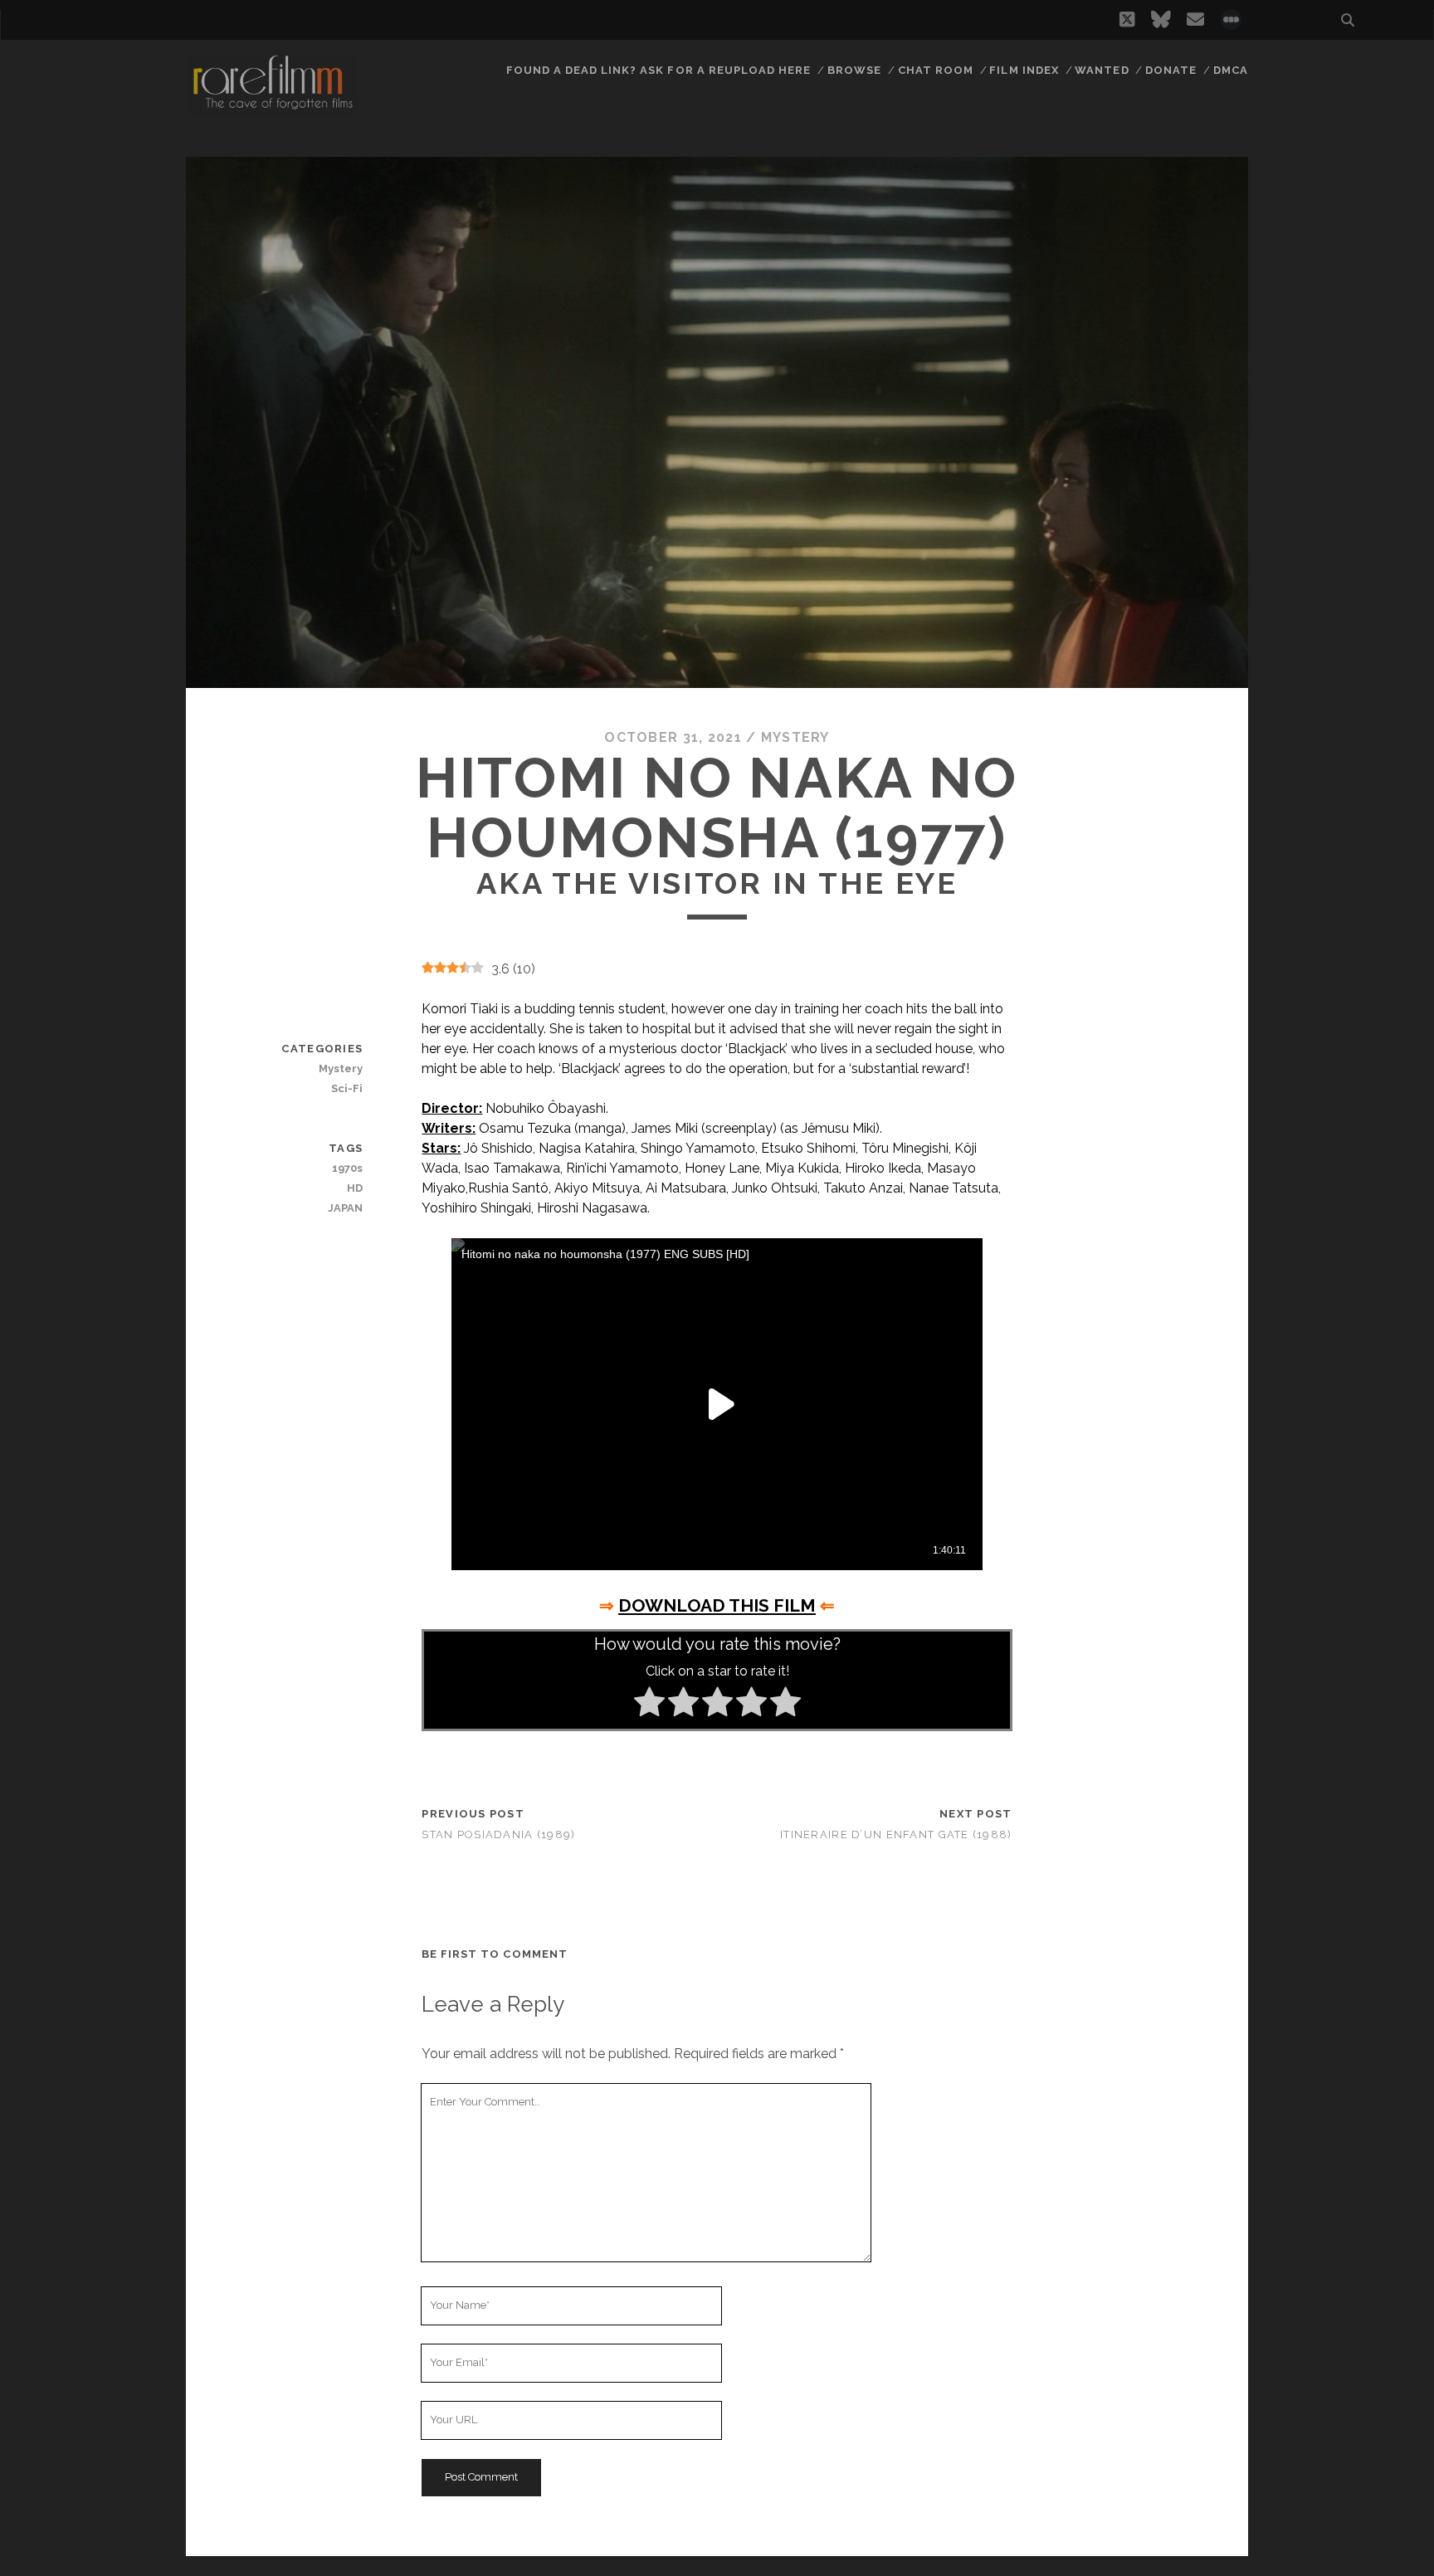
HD (355, 1188)
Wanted (1102, 70)
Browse (854, 70)
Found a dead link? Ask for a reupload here (659, 70)
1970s (347, 1168)
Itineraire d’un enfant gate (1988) (896, 1834)
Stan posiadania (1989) (498, 1834)
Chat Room (936, 70)
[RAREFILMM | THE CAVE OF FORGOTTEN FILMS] (272, 107)
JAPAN (345, 1208)
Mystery (795, 737)
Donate (1171, 70)
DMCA (1231, 70)
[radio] (649, 1705)
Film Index (1024, 70)
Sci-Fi (347, 1088)
